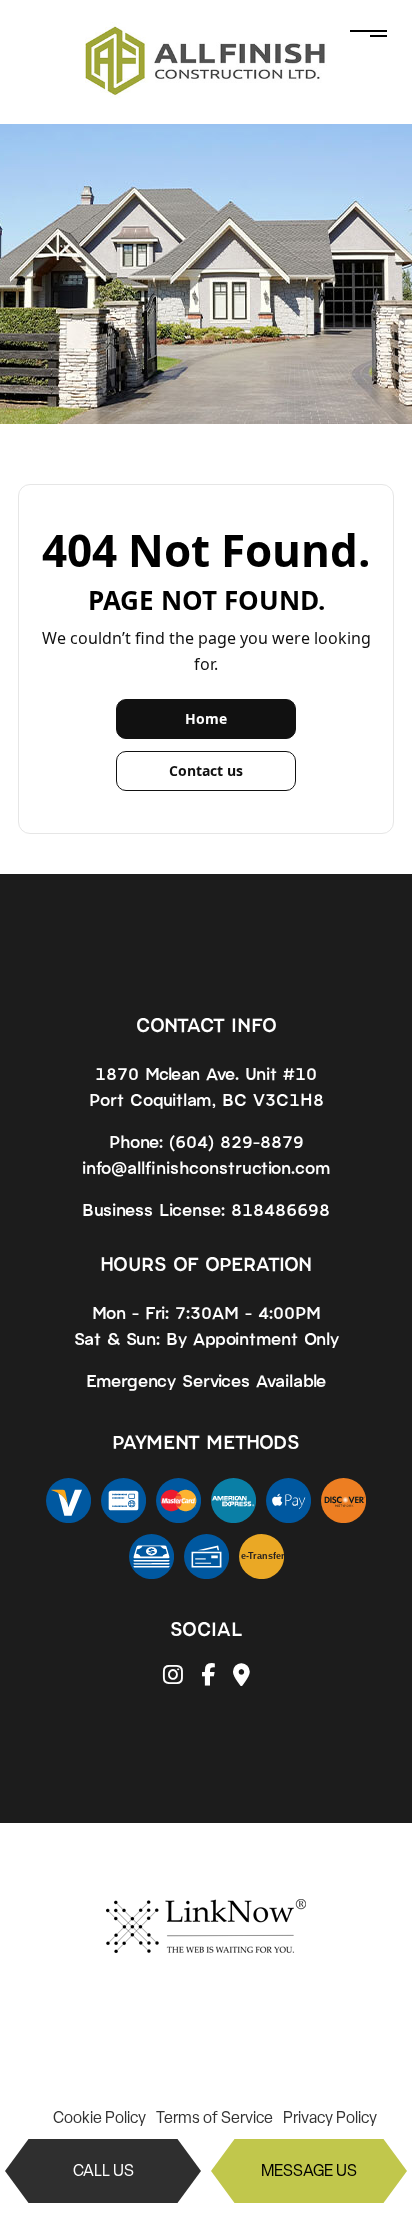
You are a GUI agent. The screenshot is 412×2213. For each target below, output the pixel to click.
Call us (103, 2170)
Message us (309, 2170)
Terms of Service (214, 2117)
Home (206, 718)
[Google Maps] (241, 1677)
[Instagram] (173, 1677)
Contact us (206, 770)
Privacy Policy (330, 2117)
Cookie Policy (99, 2117)
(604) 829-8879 (236, 1141)
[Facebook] (208, 1677)
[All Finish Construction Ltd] (206, 60)
